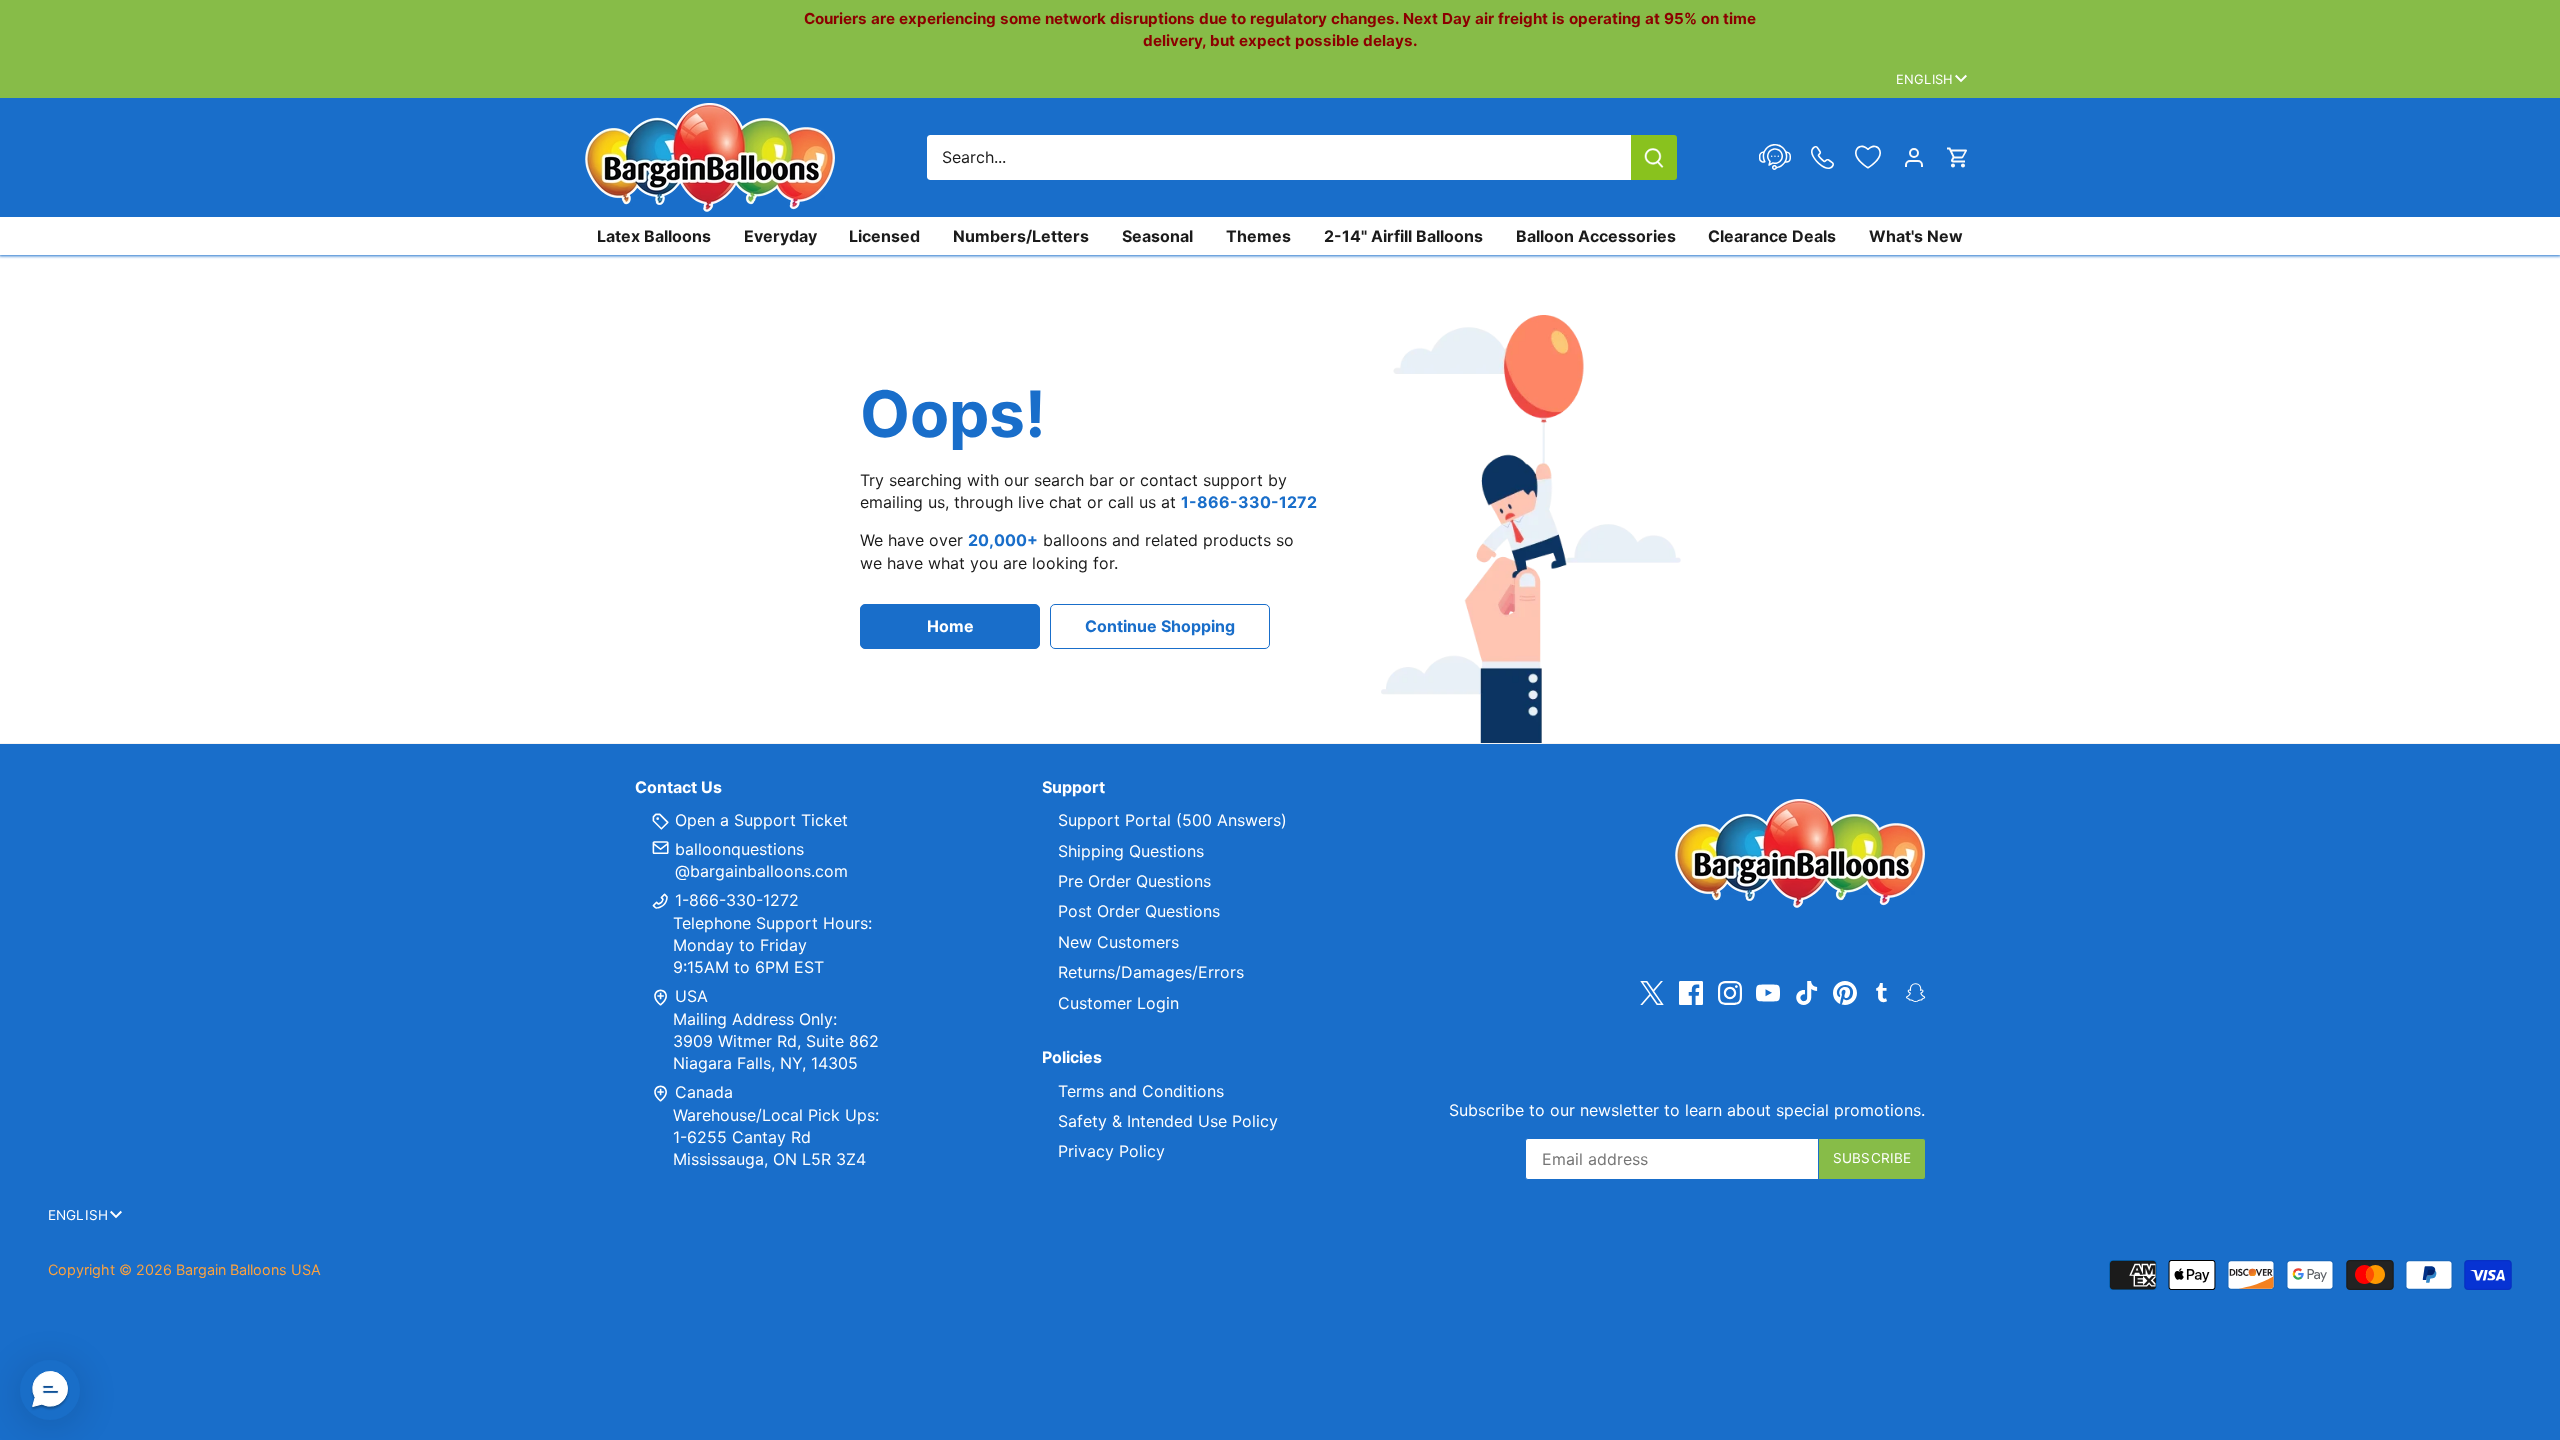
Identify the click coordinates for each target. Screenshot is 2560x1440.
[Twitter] (1652, 992)
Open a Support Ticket (759, 820)
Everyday (780, 236)
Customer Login (1118, 1003)
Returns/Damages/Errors (1151, 972)
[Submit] (1654, 157)
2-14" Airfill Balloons (1403, 236)
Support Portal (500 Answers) (1172, 820)
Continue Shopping (1160, 626)
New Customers (1118, 942)
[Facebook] (1691, 992)
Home (950, 626)
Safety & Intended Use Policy (1168, 1121)
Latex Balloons (654, 236)
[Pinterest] (1845, 992)
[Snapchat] (1915, 991)
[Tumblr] (1881, 991)
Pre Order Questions (1134, 881)
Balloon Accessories (1596, 236)
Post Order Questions (1139, 911)
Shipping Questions (1131, 851)
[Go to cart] (1958, 157)
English (1924, 79)
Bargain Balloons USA (248, 1269)
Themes (1258, 236)
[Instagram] (1730, 992)
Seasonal (1157, 236)
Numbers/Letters (1021, 236)
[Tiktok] (1807, 992)
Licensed (884, 236)
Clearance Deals (1772, 236)
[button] (50, 1390)
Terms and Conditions (1141, 1091)
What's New (1916, 236)
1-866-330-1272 (734, 900)
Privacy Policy (1111, 1151)
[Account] (1914, 157)
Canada (704, 1092)
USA (691, 996)
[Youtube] (1768, 992)
